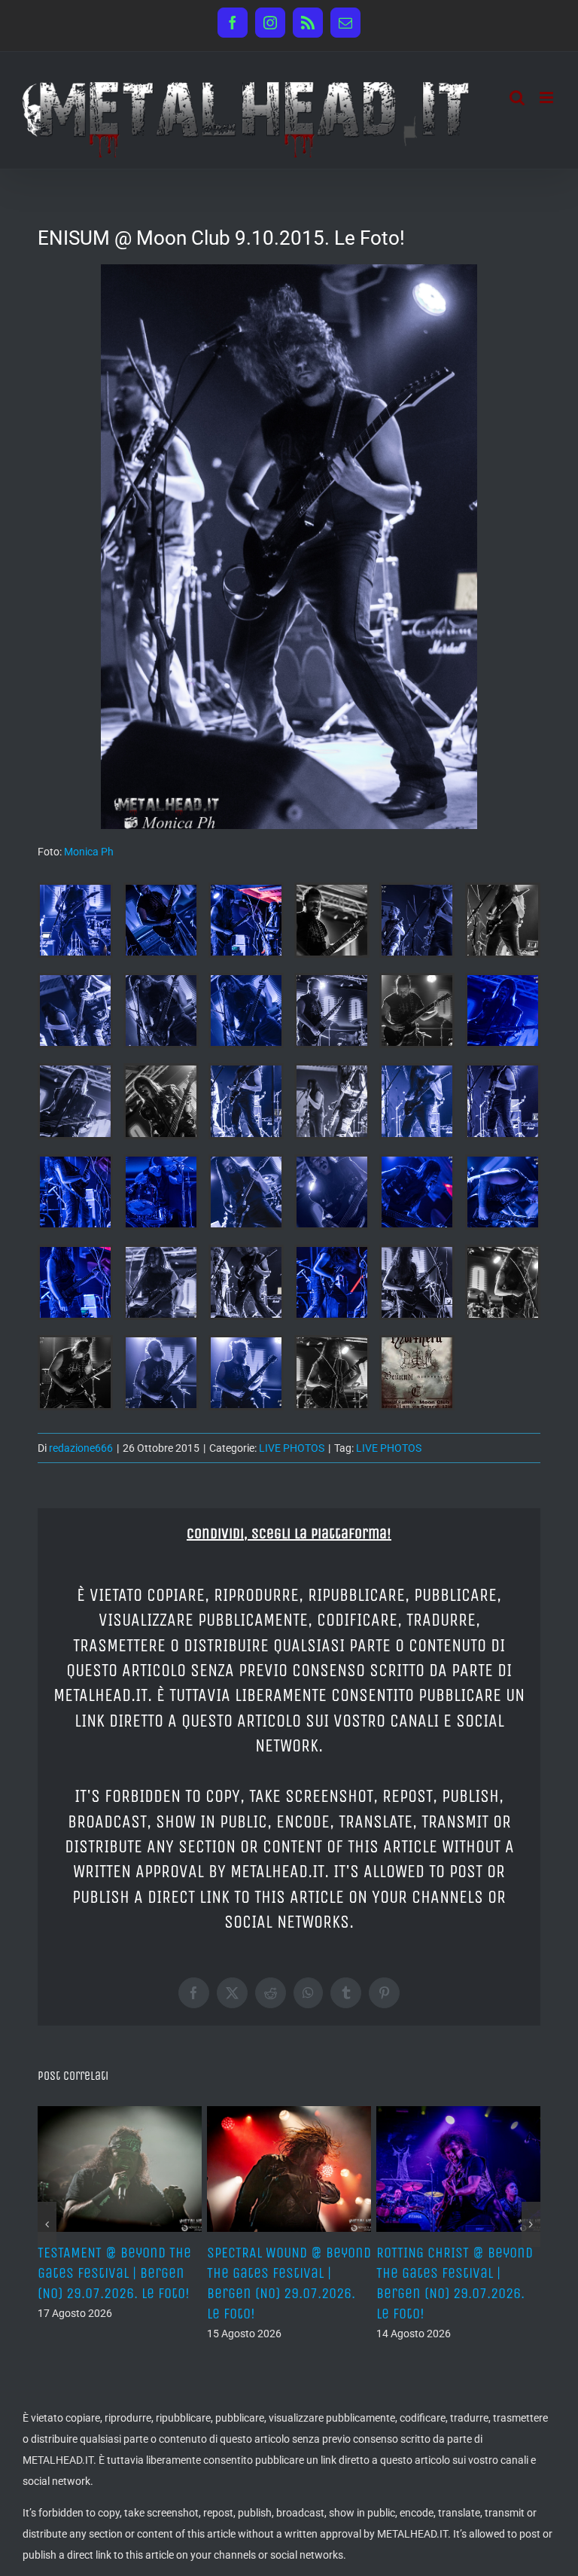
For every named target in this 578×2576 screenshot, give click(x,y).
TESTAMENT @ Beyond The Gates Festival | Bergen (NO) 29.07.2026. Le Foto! (458, 2273)
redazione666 (81, 1448)
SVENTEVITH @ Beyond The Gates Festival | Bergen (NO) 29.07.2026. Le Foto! (292, 2273)
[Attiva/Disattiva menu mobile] (548, 98)
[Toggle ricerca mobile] (517, 98)
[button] (47, 2224)
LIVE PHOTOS (292, 1448)
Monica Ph (89, 852)
